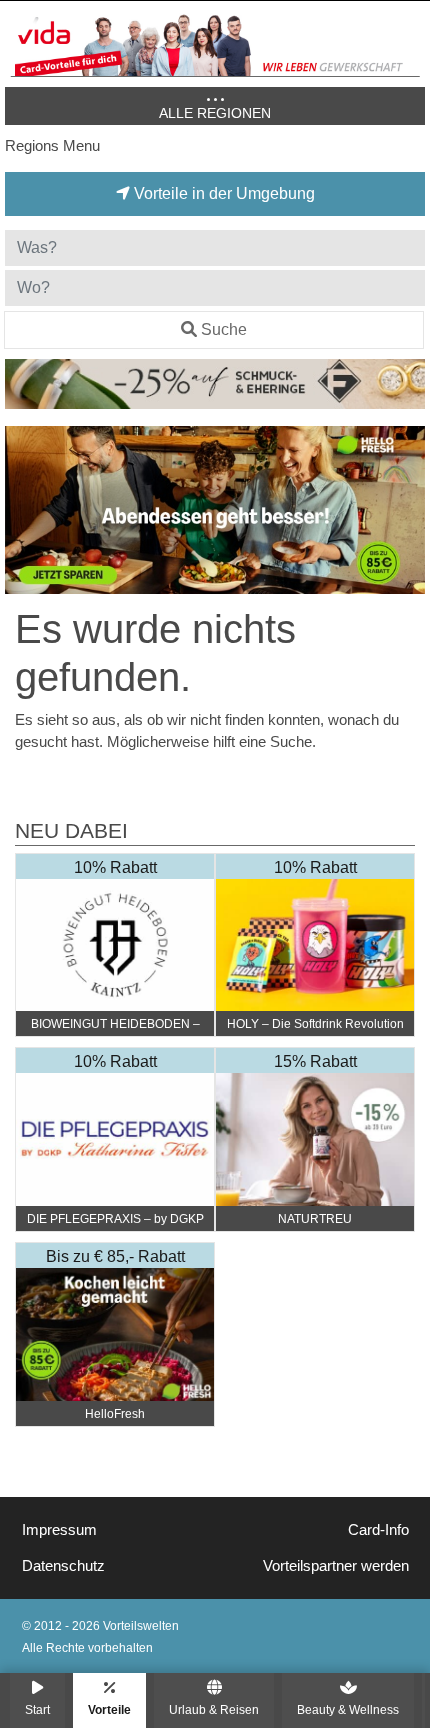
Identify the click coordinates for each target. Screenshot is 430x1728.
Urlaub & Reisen (214, 1709)
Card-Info (378, 1530)
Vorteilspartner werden (336, 1566)
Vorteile (109, 1709)
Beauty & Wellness (348, 1709)
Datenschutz (63, 1566)
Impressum (59, 1530)
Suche (224, 329)
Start (37, 1709)
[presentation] (24, 510)
